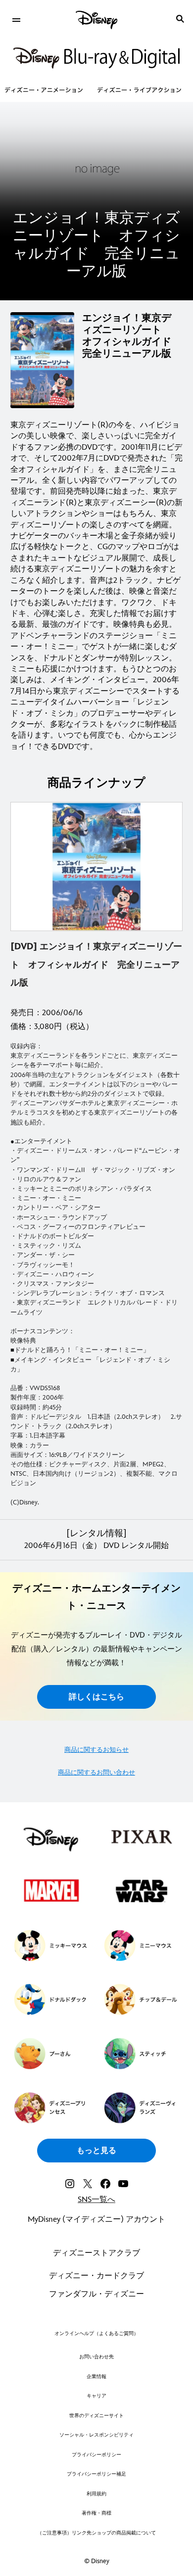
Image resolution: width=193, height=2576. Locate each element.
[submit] (180, 19)
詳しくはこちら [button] (96, 1697)
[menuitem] (16, 19)
